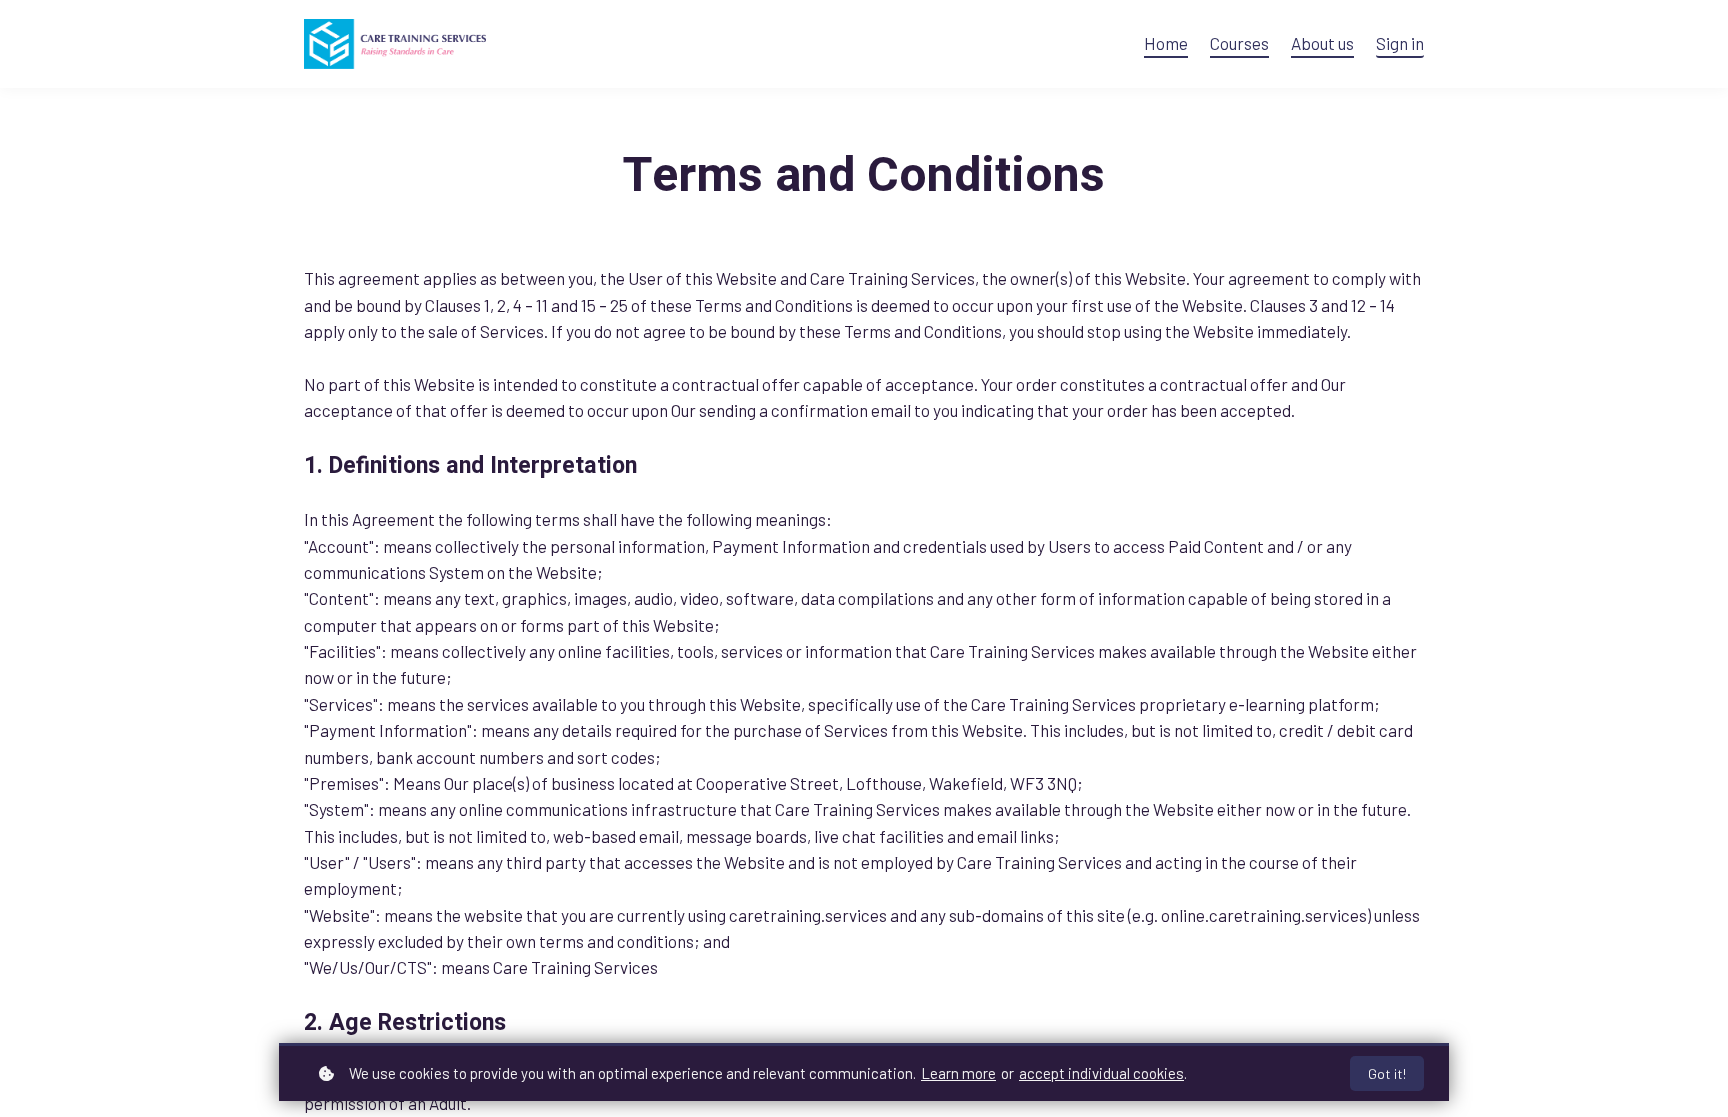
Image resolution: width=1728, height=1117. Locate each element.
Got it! (1387, 1073)
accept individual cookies (1101, 1073)
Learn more (958, 1073)
